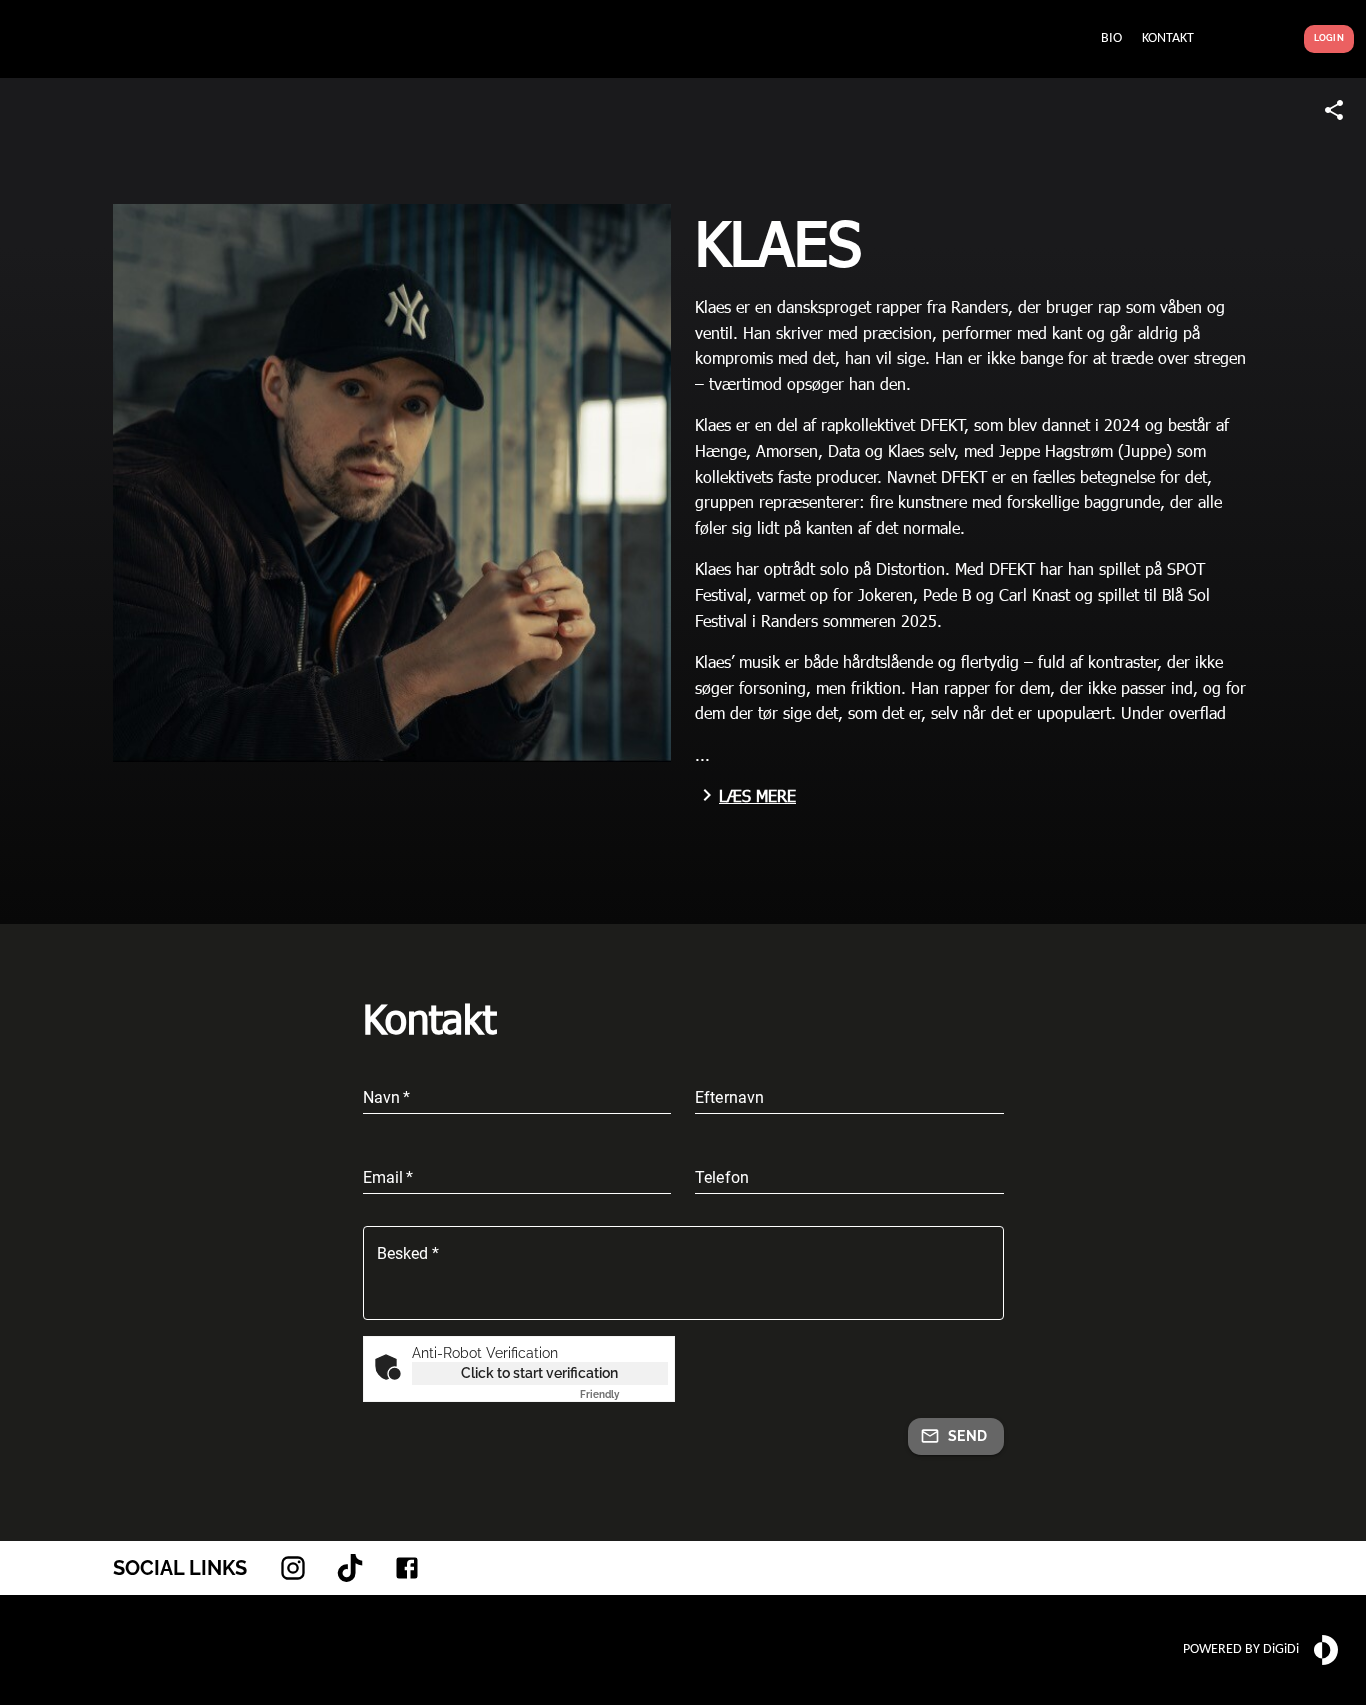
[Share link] (1334, 110)
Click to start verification (539, 1373)
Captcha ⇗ (624, 1394)
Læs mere (757, 795)
